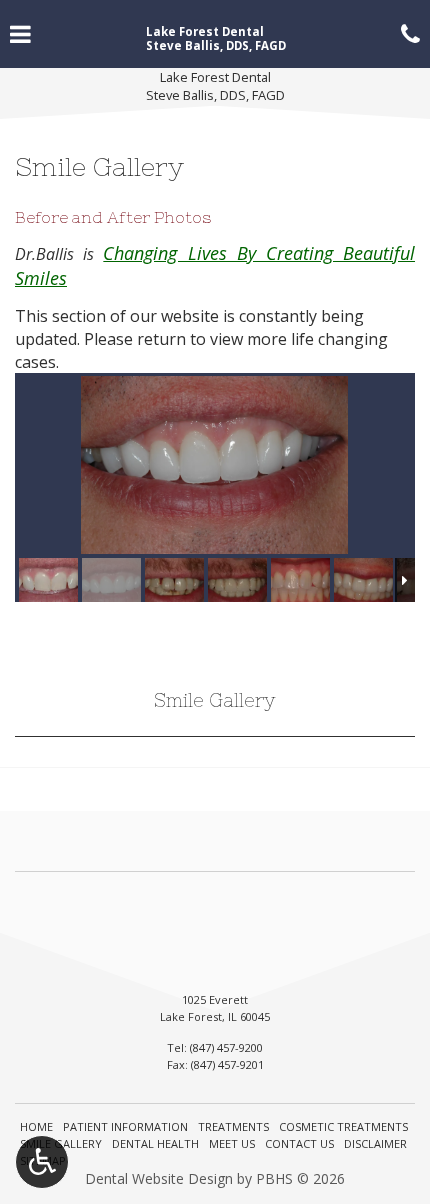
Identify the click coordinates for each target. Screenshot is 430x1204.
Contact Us (299, 1143)
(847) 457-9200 (226, 1047)
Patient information (125, 1126)
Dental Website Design (159, 1178)
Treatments (233, 1126)
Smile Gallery (215, 700)
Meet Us (232, 1143)
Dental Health (155, 1143)
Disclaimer (375, 1143)
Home (36, 1126)
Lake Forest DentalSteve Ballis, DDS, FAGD (215, 86)
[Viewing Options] (42, 1162)
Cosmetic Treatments (343, 1126)
